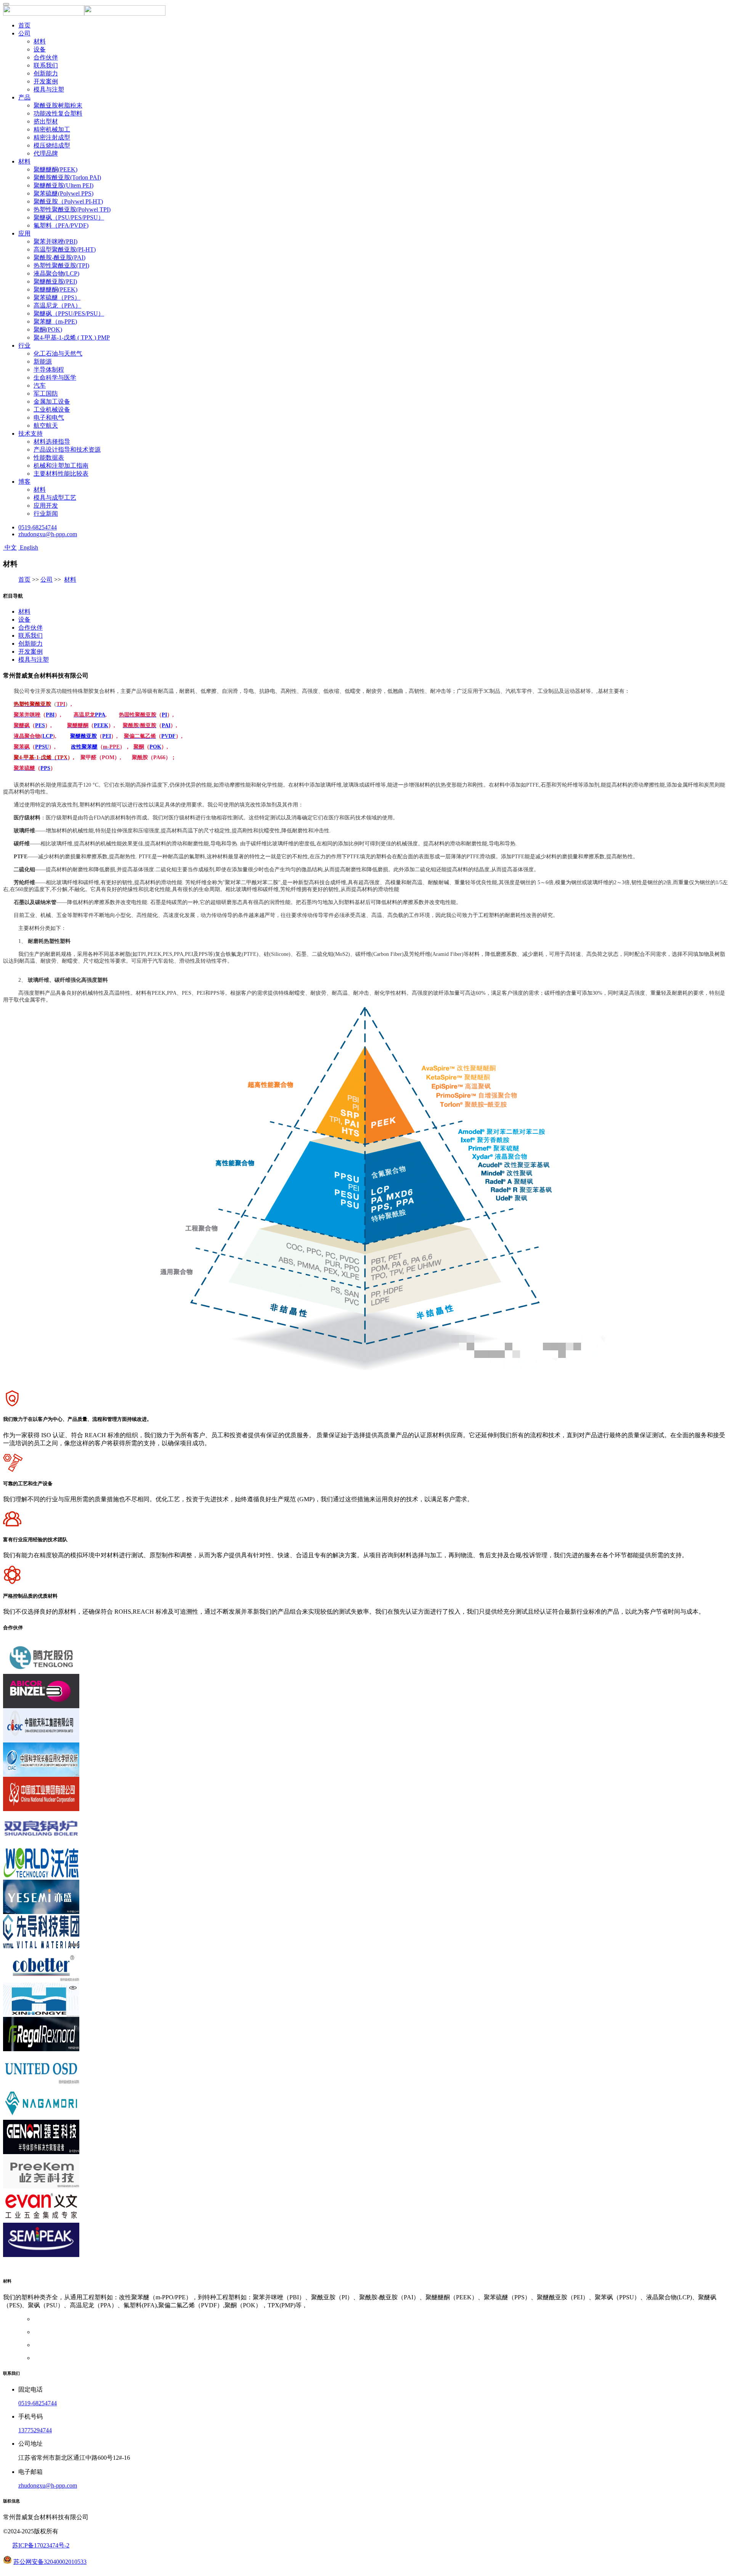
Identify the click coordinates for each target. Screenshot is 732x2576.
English (28, 547)
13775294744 (35, 2430)
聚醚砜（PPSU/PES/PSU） (69, 313)
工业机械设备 (52, 410)
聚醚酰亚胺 (83, 736)
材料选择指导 (52, 442)
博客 (24, 482)
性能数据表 (49, 458)
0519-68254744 (38, 527)
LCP (48, 736)
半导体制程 (49, 369)
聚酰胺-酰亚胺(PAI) (59, 257)
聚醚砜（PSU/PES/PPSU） (69, 217)
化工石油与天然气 (58, 353)
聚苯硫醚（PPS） (57, 297)
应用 (24, 233)
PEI (107, 736)
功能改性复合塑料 (58, 113)
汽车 (40, 386)
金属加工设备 (52, 402)
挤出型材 (46, 121)
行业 (24, 345)
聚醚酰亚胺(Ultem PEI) (63, 185)
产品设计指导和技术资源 (67, 450)
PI (164, 715)
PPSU (42, 747)
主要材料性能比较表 (61, 474)
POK (155, 747)
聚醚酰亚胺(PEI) (55, 281)
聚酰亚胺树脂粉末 (58, 105)
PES (40, 725)
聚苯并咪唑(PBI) (55, 241)
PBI (50, 715)
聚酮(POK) (48, 329)
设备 (40, 49)
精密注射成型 (52, 137)
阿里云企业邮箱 (47, 2269)
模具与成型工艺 (55, 498)
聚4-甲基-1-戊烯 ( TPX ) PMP (72, 337)
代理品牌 (46, 153)
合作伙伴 (46, 57)
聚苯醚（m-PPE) (55, 321)
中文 (10, 547)
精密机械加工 (52, 129)
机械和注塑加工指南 (61, 466)
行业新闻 (46, 514)
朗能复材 (127, 2269)
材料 (40, 41)
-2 (67, 2545)
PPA (100, 715)
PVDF (169, 736)
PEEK (101, 725)
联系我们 (46, 65)
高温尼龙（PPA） (57, 305)
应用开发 (46, 506)
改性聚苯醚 (84, 747)
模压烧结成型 (52, 145)
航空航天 (46, 426)
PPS (45, 768)
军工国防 (46, 394)
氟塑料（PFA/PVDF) (61, 225)
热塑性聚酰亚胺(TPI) (61, 265)
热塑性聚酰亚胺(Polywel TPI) (72, 209)
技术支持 (30, 434)
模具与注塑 (49, 89)
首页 (24, 25)
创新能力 (46, 73)
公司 (24, 33)
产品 (24, 97)
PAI (166, 725)
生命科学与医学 (55, 378)
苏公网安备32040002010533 (50, 2562)
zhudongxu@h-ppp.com (48, 534)
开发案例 (46, 81)
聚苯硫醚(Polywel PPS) (63, 193)
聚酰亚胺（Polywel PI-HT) (68, 201)
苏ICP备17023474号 (38, 2545)
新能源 (43, 361)
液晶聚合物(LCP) (56, 273)
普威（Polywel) (91, 2269)
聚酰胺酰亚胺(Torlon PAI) (67, 177)
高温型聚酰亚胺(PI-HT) (65, 249)
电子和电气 (49, 418)
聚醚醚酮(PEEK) (55, 169)
